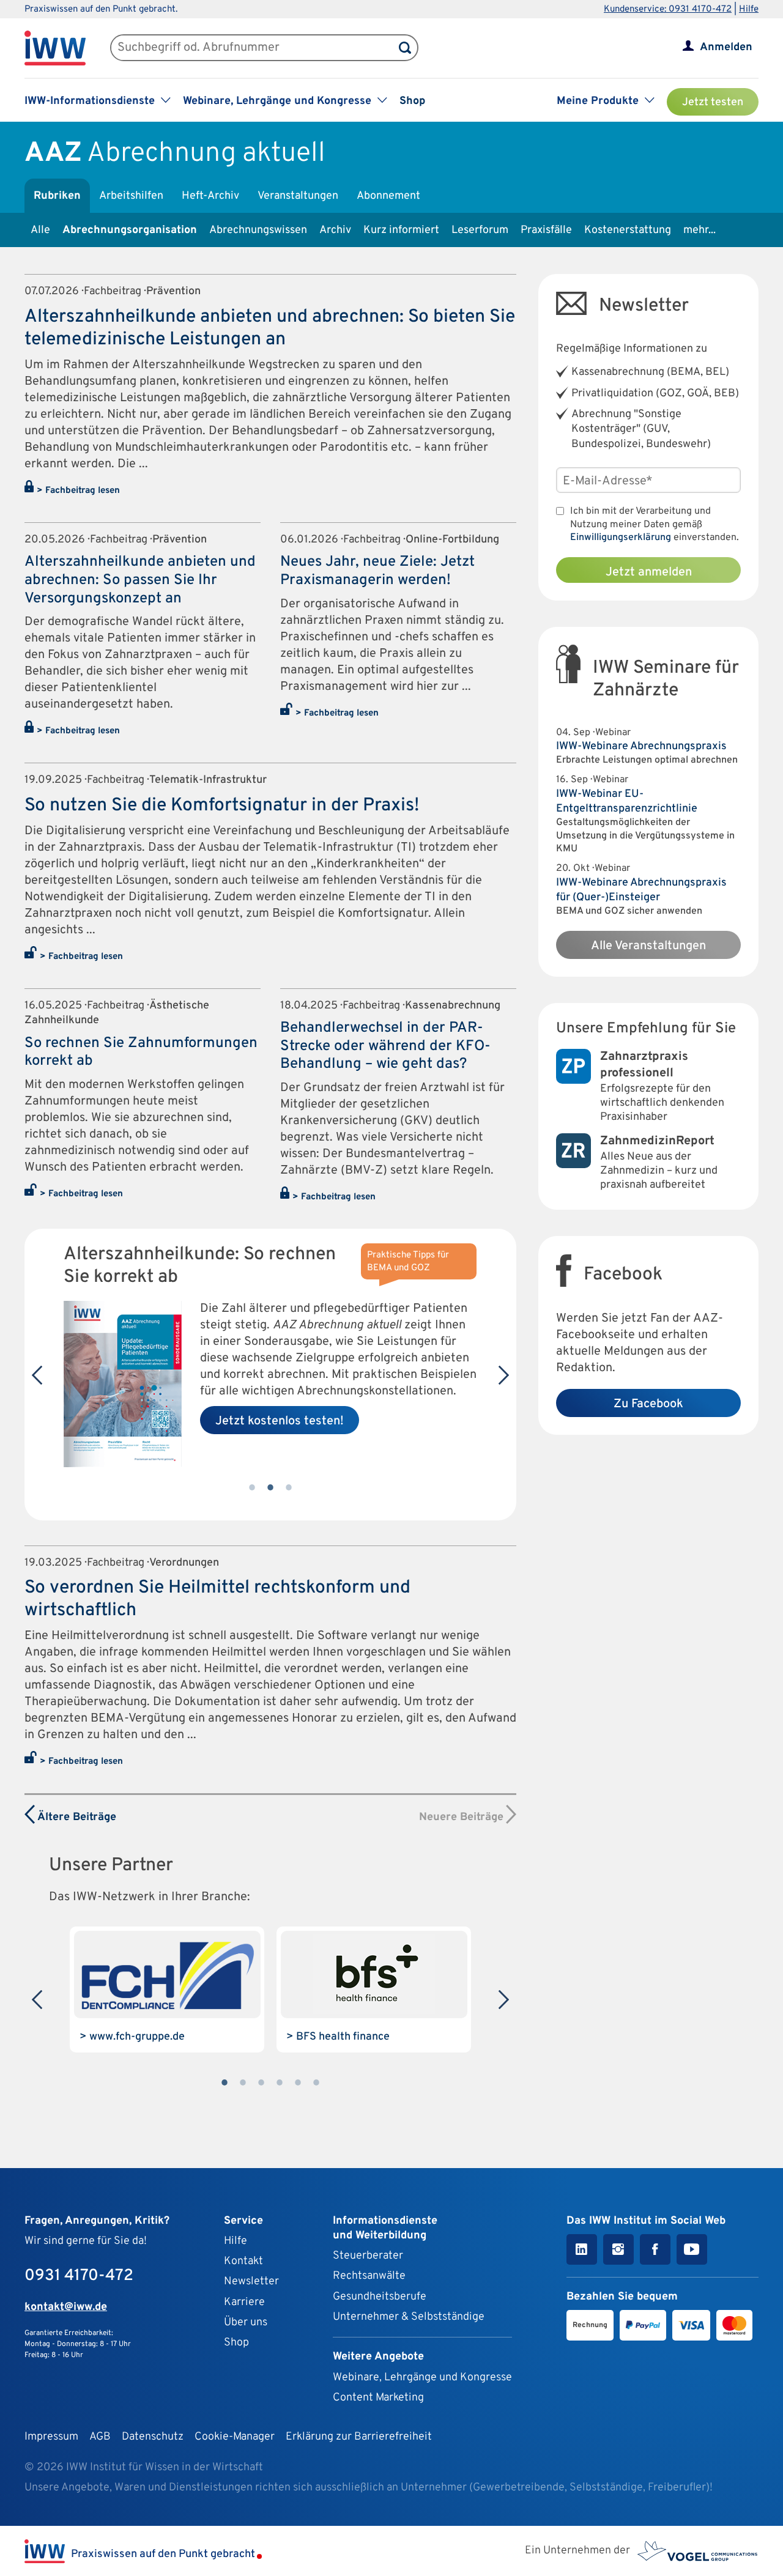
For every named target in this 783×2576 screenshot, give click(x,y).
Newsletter (251, 2282)
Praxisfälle (546, 230)
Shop (412, 101)
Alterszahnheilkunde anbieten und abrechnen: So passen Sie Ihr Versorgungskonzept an (140, 580)
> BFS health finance (338, 2037)
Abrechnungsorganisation (130, 230)
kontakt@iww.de (66, 2307)
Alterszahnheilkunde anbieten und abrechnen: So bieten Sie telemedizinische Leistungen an (270, 328)
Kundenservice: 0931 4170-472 (668, 9)
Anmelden (726, 47)
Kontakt (243, 2261)
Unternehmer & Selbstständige (409, 2317)
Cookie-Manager (235, 2437)
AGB (100, 2437)
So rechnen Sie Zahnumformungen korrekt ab (141, 1053)
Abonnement (388, 196)
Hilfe (749, 9)
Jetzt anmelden (649, 572)
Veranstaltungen (298, 196)
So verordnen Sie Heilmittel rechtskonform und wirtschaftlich (217, 1599)
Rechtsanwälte (369, 2276)
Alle (40, 230)
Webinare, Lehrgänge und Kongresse (422, 2378)
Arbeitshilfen (131, 196)
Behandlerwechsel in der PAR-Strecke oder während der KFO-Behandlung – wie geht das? (385, 1046)
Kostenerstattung (628, 230)
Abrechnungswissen (258, 230)
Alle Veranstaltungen (648, 946)
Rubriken (57, 196)
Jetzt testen (713, 102)
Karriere (244, 2302)
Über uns (246, 2322)
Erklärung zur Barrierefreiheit (359, 2437)
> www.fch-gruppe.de (132, 2037)
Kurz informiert (401, 230)
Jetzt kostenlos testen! (280, 1421)
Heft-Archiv (210, 196)
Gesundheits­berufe (380, 2297)
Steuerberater (368, 2256)
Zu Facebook (648, 1404)
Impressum (51, 2437)
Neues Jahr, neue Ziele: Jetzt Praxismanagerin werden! (377, 571)
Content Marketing (378, 2398)
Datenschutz (153, 2437)
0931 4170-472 (79, 2276)
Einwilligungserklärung (621, 538)
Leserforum (480, 230)
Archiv (335, 230)
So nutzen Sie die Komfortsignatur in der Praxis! (222, 806)
